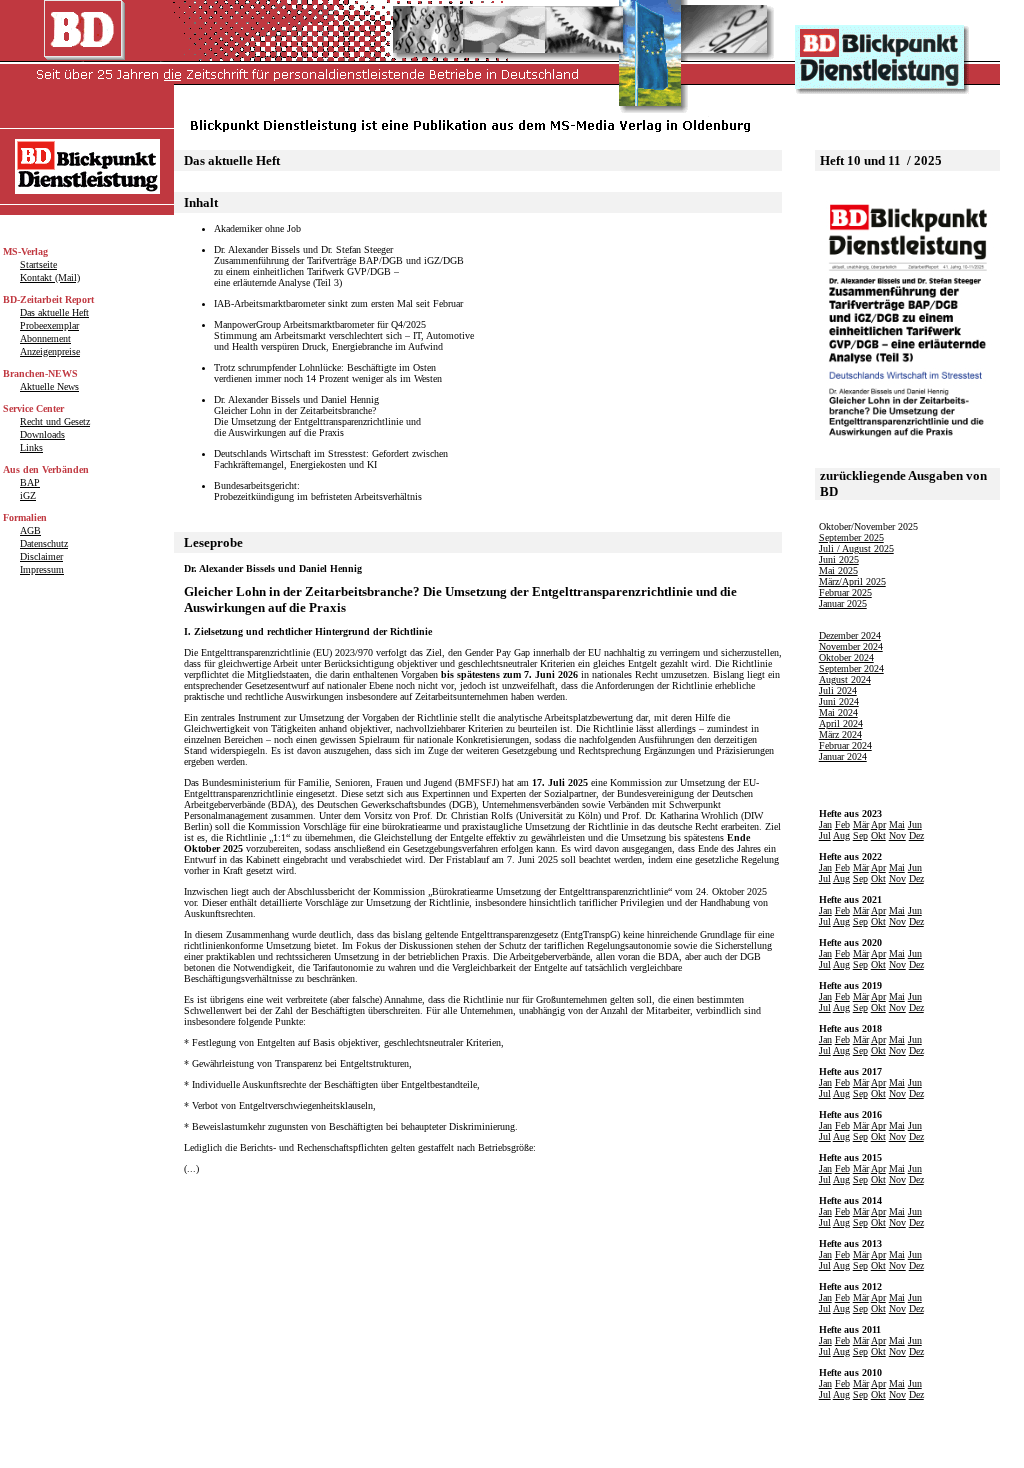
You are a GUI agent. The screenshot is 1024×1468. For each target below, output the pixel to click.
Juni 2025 (839, 559)
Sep (860, 835)
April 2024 (841, 723)
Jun (915, 824)
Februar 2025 (845, 592)
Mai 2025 (838, 570)
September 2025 (851, 537)
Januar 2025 (843, 603)
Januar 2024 (843, 756)
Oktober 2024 (846, 657)
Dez (916, 835)
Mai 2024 (838, 712)
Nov (897, 835)
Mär (861, 824)
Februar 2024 (845, 745)
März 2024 (840, 734)
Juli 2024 (838, 690)
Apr (878, 824)
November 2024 (851, 646)
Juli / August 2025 (856, 548)
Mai (897, 824)
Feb (842, 824)
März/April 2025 (852, 581)
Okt (878, 835)
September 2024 (851, 668)
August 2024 (845, 679)
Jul (825, 835)
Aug (841, 835)
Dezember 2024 (850, 635)
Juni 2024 (839, 701)
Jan (825, 824)
